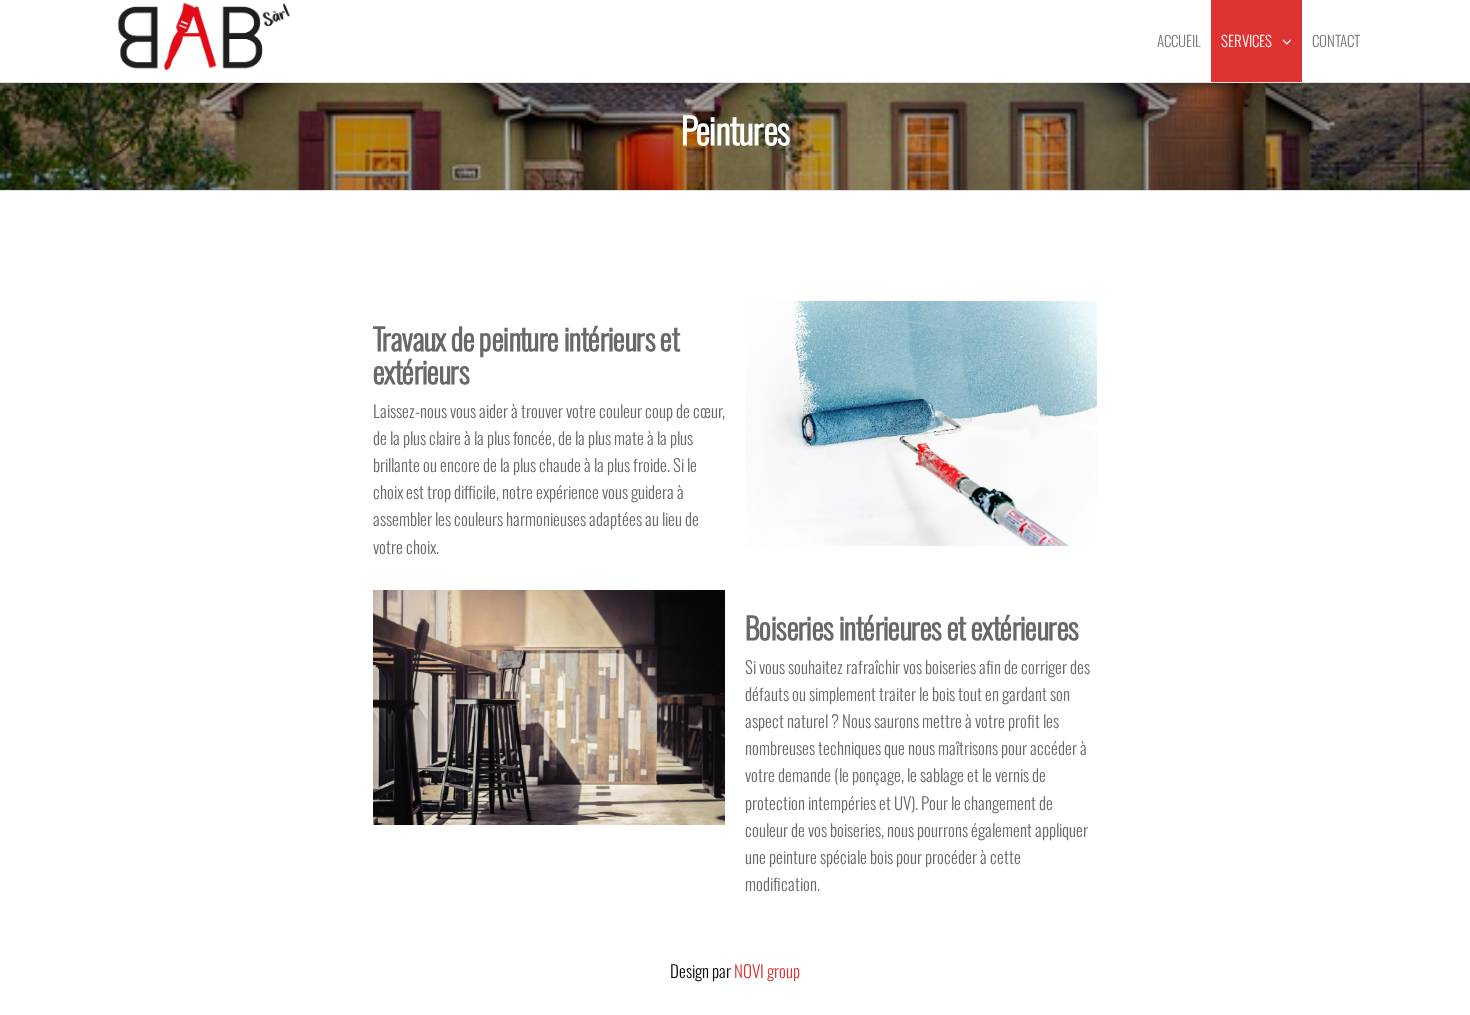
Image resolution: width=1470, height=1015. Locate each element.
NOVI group (767, 970)
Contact (1336, 40)
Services (1246, 40)
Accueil (1179, 40)
